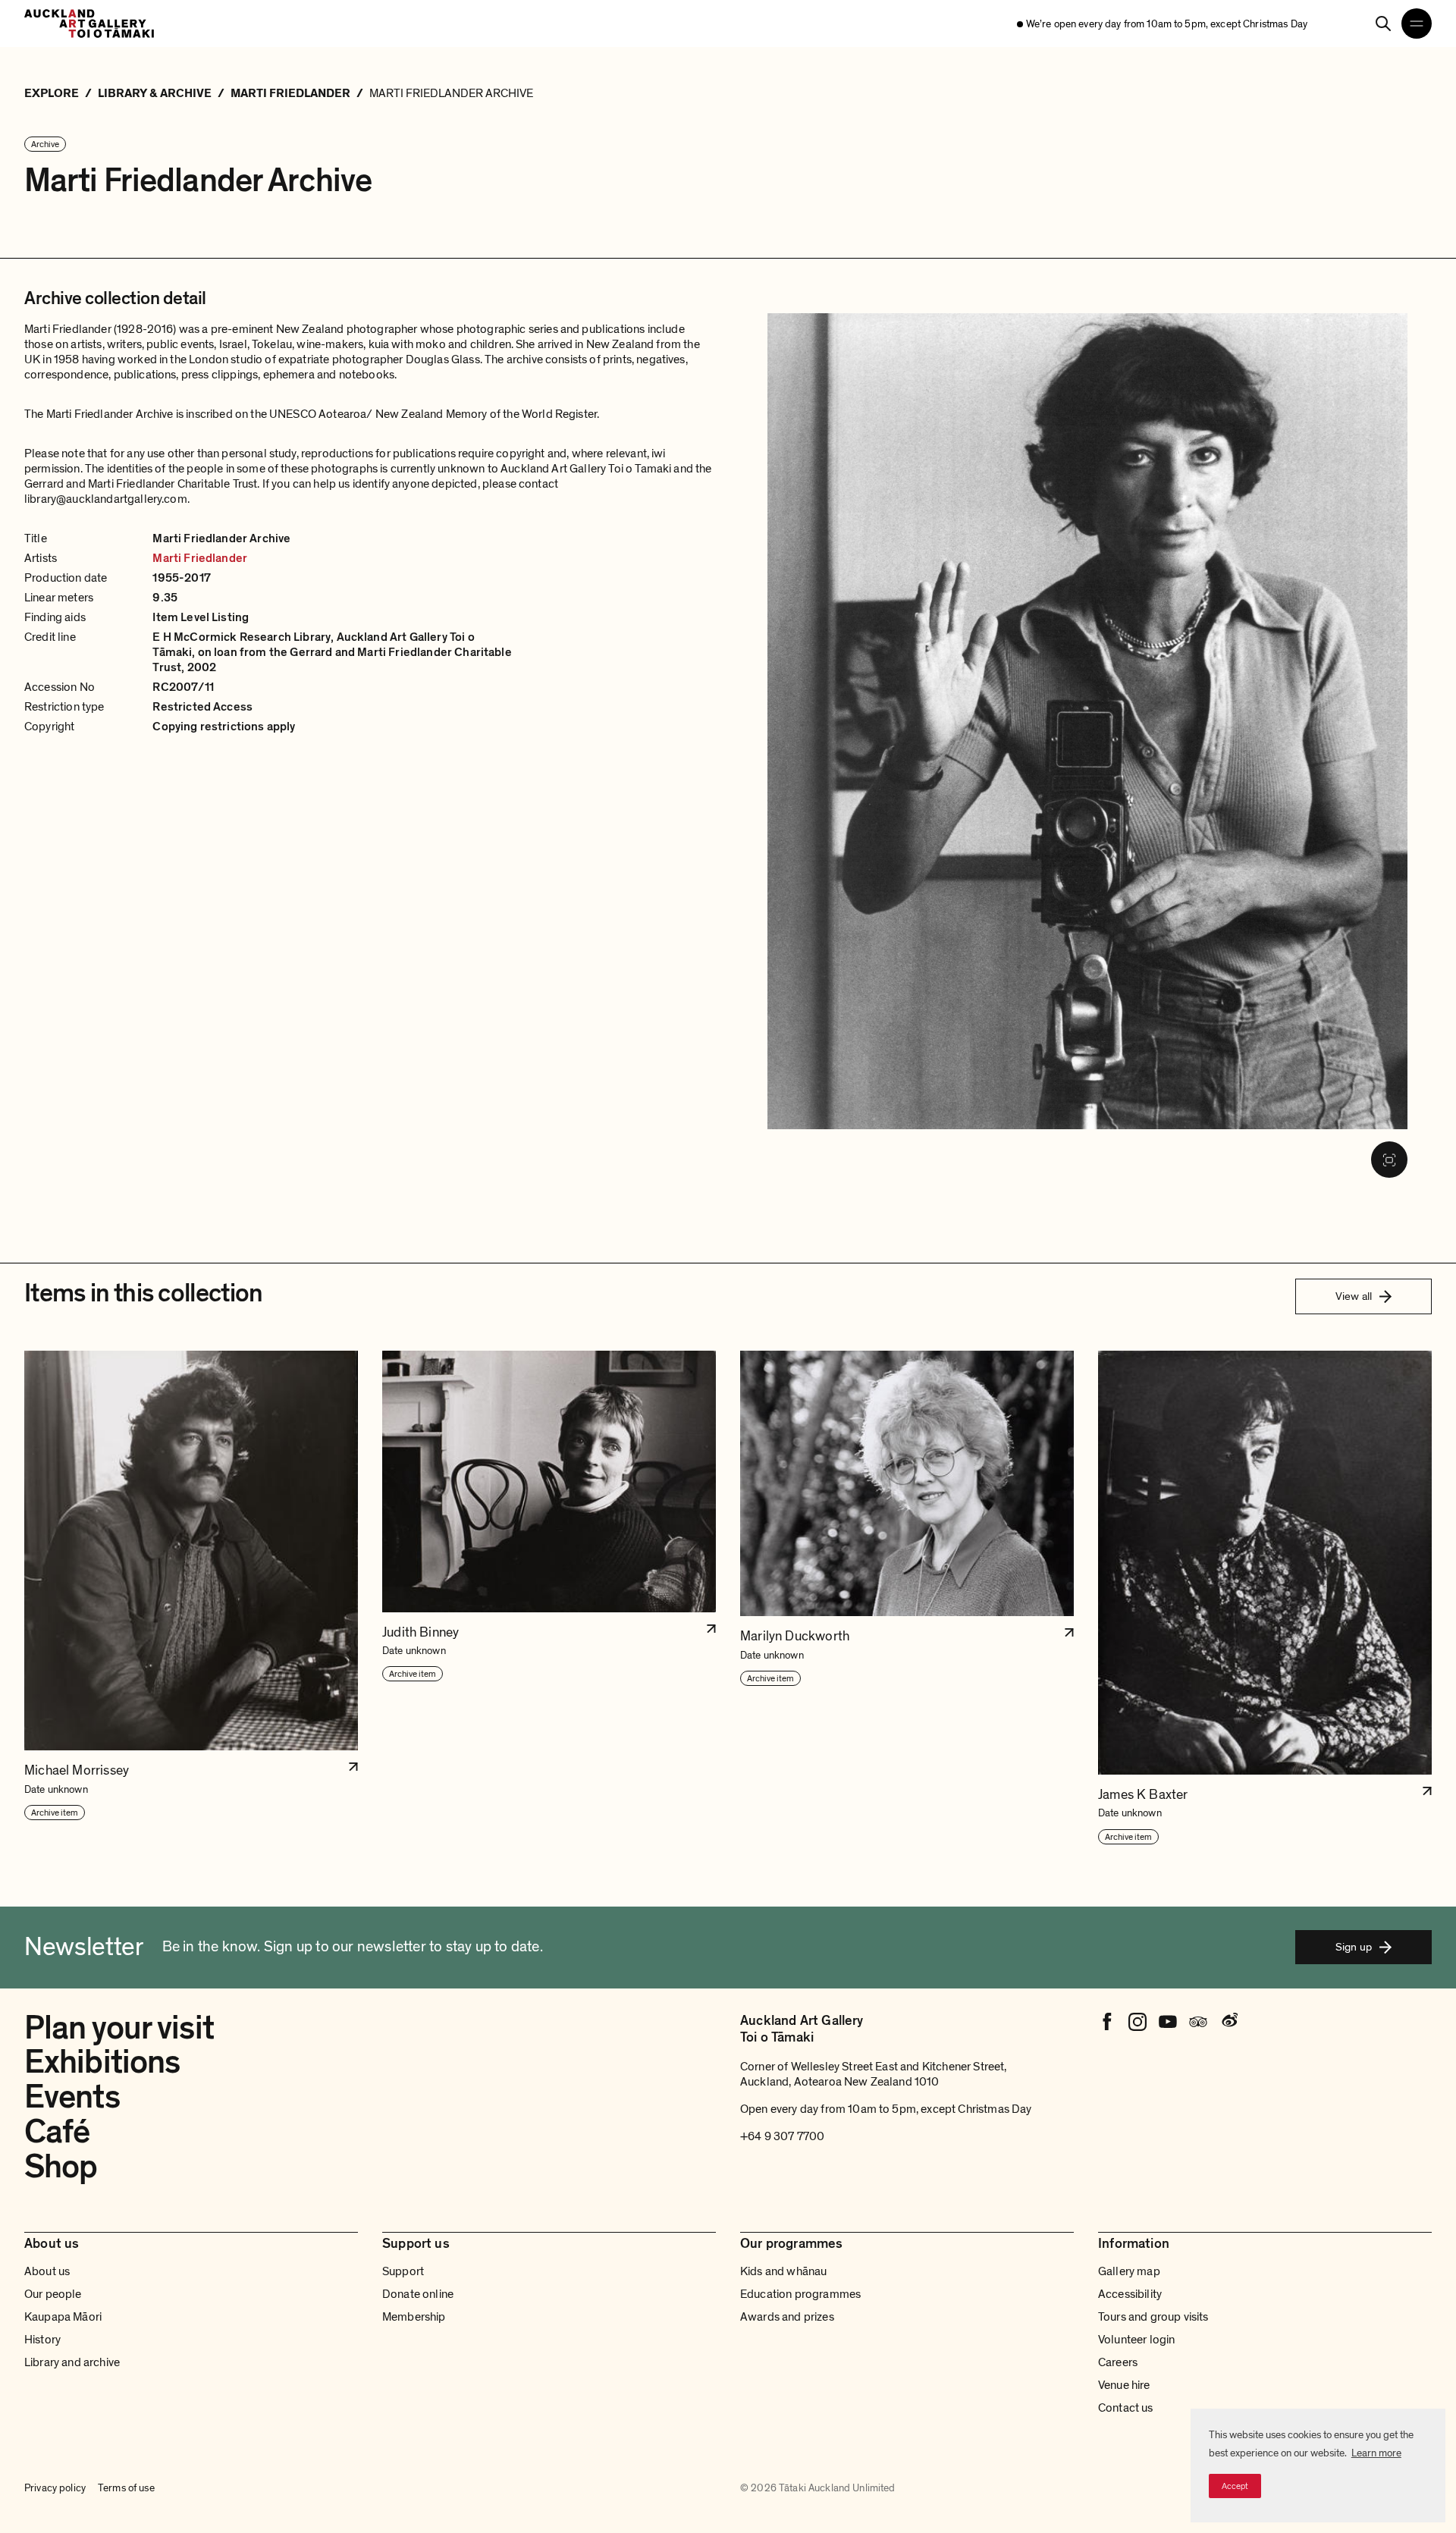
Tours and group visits (1153, 2317)
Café (57, 2132)
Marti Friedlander (200, 558)
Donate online (418, 2294)
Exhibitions (102, 2062)
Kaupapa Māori (63, 2317)
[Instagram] (1137, 2022)
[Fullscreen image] (1389, 1160)
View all (1354, 1296)
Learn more (1376, 2453)
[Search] (1383, 24)
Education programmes (800, 2294)
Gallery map (1129, 2271)
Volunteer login (1136, 2340)
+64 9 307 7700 (782, 2136)
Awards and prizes (787, 2317)
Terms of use (126, 2488)
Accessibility (1130, 2294)
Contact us (1126, 2408)
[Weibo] (1228, 2022)
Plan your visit (119, 2028)
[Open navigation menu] (1417, 24)
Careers (1118, 2362)
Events (72, 2097)
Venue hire (1124, 2385)
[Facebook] (1107, 2022)
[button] (191, 1598)
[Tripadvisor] (1198, 2022)
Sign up (1354, 1947)
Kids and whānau (783, 2271)
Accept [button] (1235, 2486)
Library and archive (72, 2362)
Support (403, 2271)
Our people (53, 2294)
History (42, 2340)
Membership (414, 2317)
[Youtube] (1168, 2022)
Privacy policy (55, 2488)
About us (47, 2271)
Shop (61, 2167)
